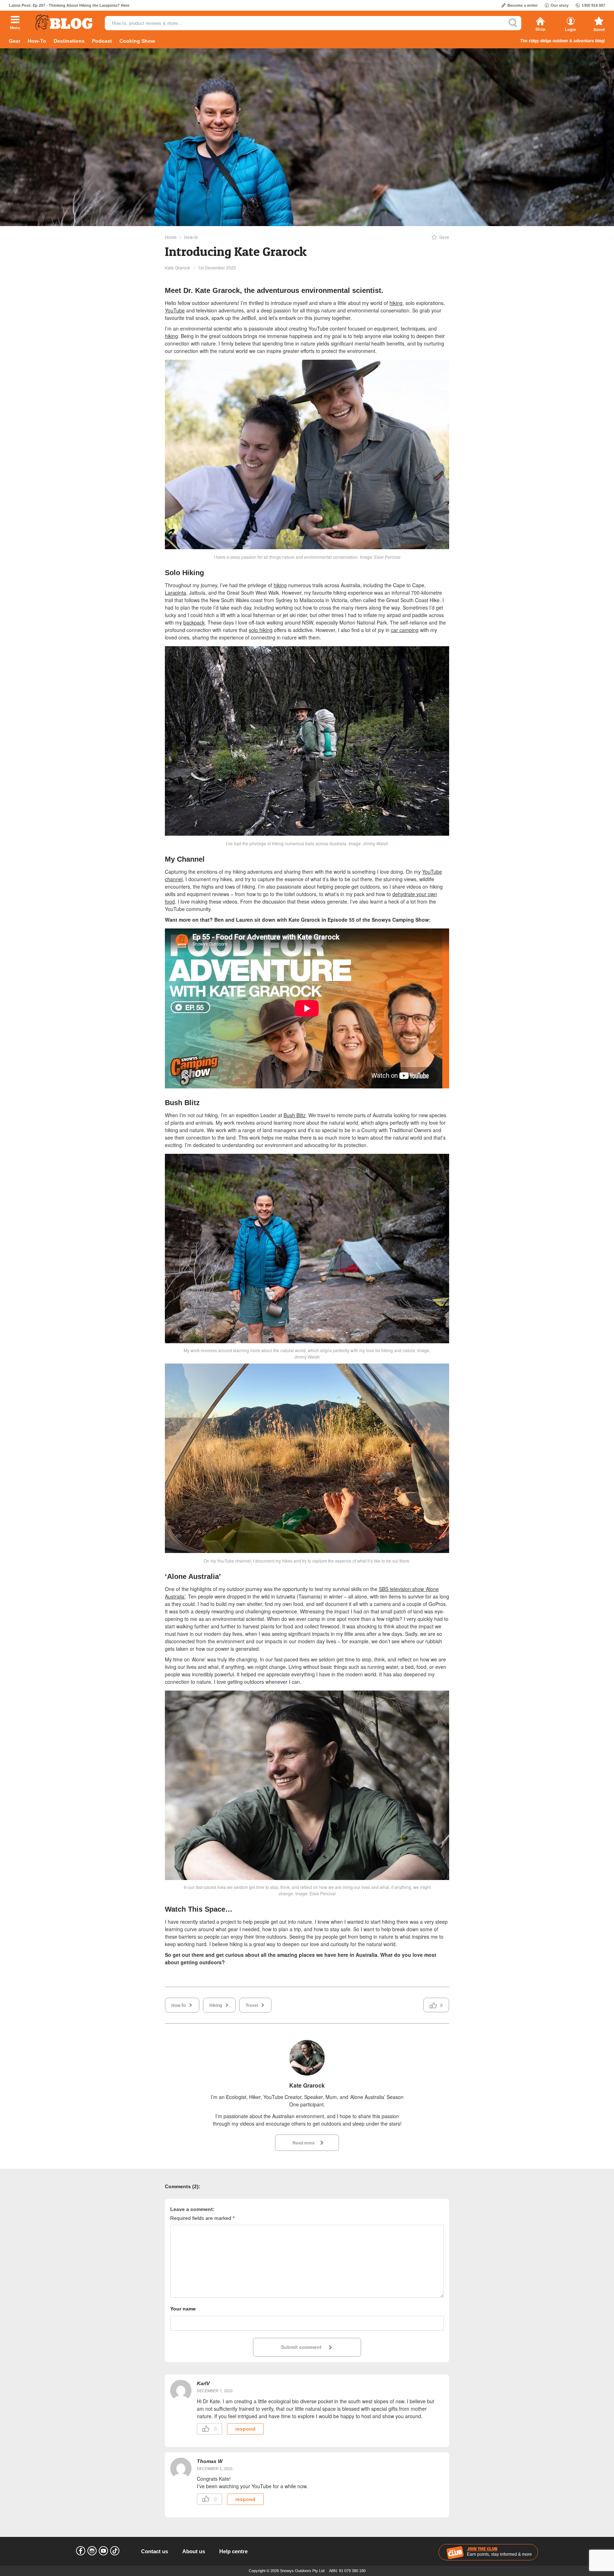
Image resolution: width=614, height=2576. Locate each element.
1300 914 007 (593, 5)
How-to (191, 237)
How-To (37, 41)
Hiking (216, 2005)
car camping (405, 630)
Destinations (69, 41)
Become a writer (523, 5)
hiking (396, 303)
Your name (183, 2309)
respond (245, 2429)
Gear (15, 41)
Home (171, 237)
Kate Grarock (177, 267)
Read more (304, 2143)
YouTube (175, 310)
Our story (560, 5)
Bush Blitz (295, 1115)
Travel (252, 2005)
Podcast (102, 41)
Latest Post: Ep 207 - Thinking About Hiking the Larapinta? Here (69, 5)
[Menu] (15, 20)
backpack (194, 622)
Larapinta (176, 593)
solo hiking (261, 630)
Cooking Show (137, 41)
